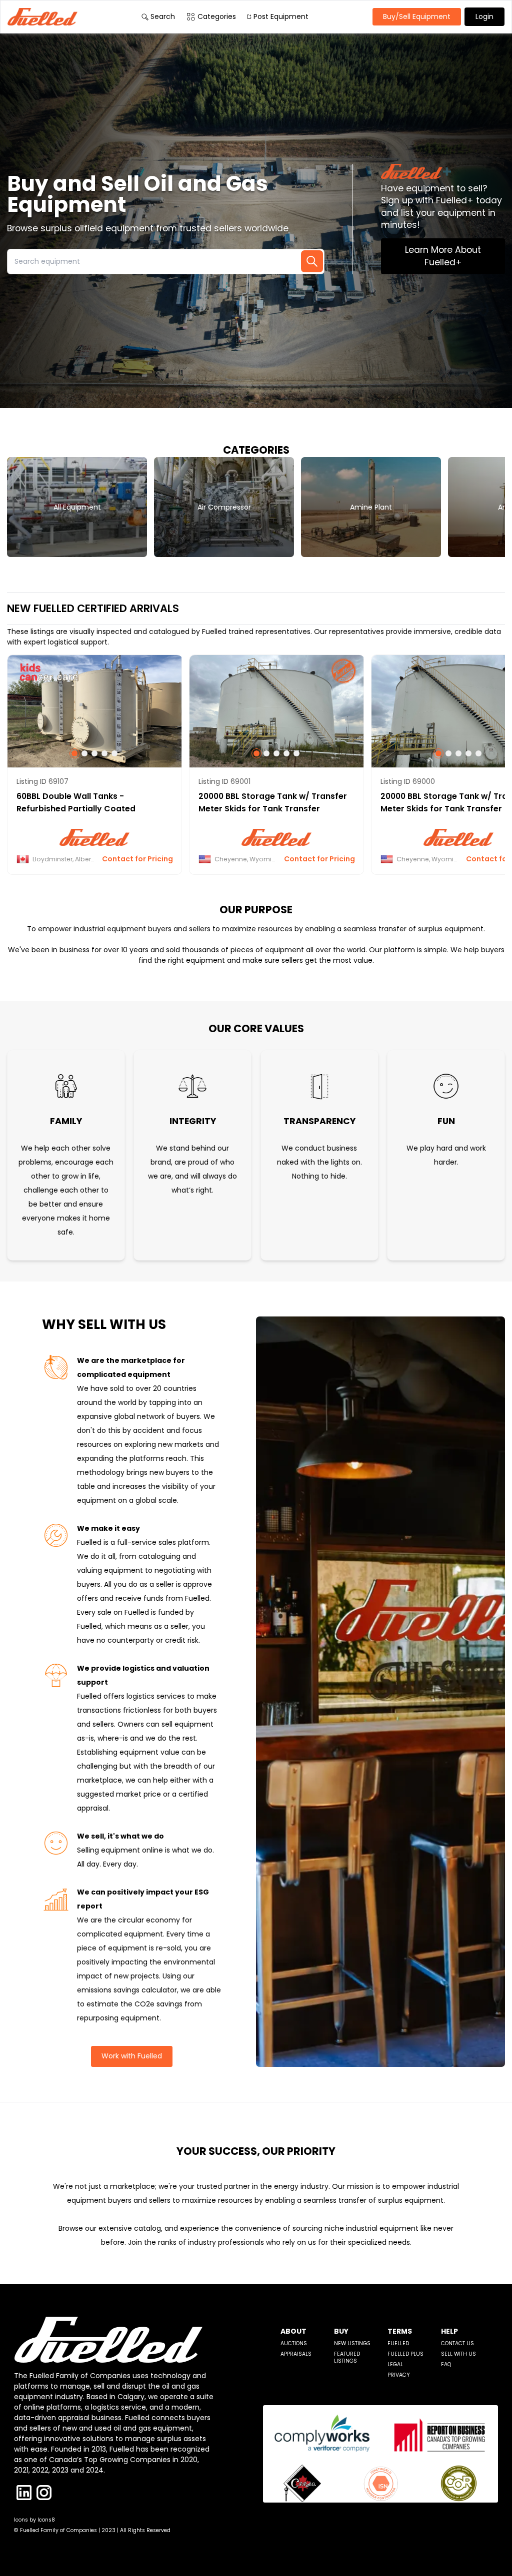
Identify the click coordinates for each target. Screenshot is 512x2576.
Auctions (294, 2343)
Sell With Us (458, 2354)
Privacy (399, 2375)
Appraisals (296, 2354)
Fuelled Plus (405, 2354)
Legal (395, 2364)
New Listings (352, 2343)
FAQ (446, 2364)
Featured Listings (347, 2357)
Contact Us (457, 2343)
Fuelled (398, 2343)
